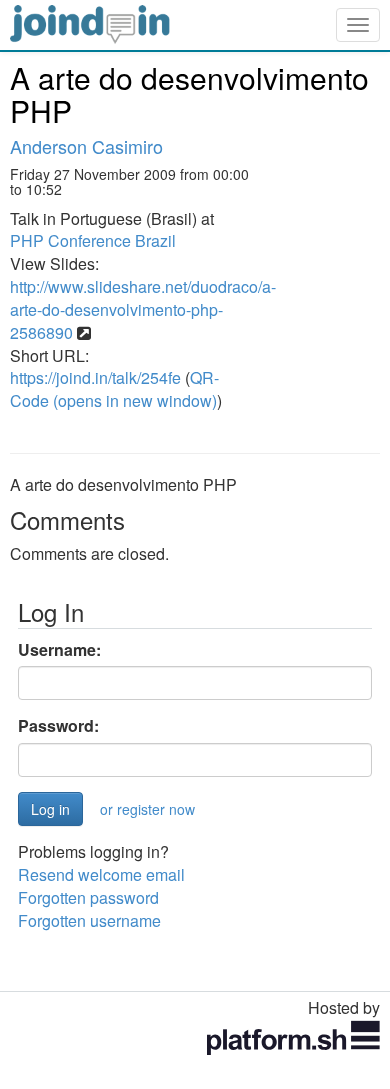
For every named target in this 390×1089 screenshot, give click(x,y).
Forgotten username (89, 920)
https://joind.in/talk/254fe (95, 377)
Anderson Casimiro (86, 146)
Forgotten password (88, 897)
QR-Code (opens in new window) (114, 389)
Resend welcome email (101, 874)
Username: (59, 650)
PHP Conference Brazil (93, 240)
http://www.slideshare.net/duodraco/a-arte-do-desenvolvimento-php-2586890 (143, 309)
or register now (147, 809)
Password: (58, 726)
